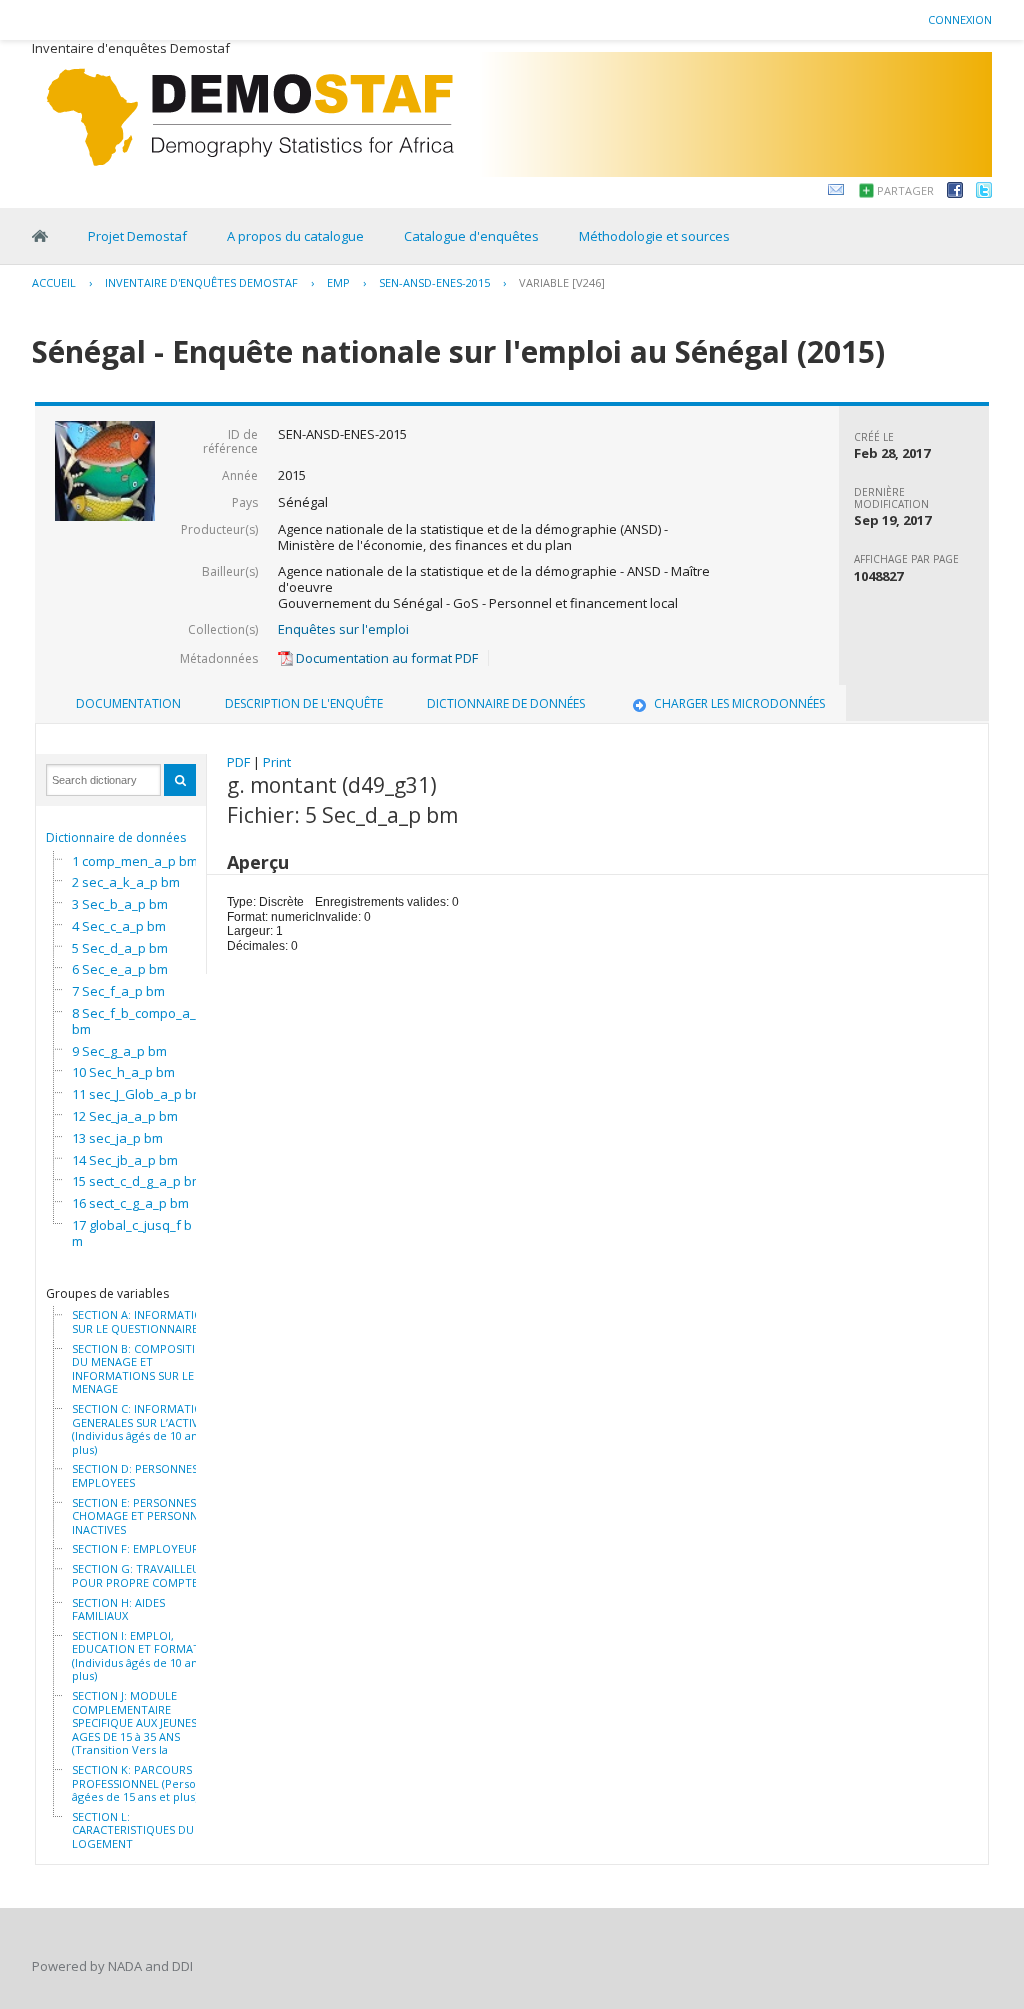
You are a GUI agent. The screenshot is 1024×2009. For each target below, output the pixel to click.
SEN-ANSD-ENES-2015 (434, 282)
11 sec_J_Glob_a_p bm (138, 1094)
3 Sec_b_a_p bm (120, 904)
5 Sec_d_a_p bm (120, 948)
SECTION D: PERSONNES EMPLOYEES (135, 1475)
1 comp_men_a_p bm (135, 861)
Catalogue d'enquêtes (471, 236)
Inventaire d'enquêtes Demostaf (201, 282)
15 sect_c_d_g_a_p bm (137, 1181)
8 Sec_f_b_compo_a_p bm (138, 1021)
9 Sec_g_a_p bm (119, 1051)
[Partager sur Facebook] (955, 193)
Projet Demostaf (137, 236)
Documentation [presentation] (128, 703)
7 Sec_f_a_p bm (118, 991)
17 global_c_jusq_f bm (132, 1233)
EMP (338, 282)
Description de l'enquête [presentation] (304, 703)
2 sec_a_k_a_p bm (126, 882)
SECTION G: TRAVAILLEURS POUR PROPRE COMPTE (142, 1575)
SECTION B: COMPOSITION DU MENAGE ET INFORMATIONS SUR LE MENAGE (142, 1369)
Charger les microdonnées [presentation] (739, 703)
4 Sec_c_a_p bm (119, 926)
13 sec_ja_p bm (117, 1138)
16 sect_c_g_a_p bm (130, 1203)
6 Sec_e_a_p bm (120, 969)
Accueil (54, 282)
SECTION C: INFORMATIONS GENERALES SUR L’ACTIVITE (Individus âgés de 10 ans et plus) (144, 1429)
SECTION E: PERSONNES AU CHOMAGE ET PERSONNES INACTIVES (143, 1516)
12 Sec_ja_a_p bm (125, 1116)
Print (277, 762)
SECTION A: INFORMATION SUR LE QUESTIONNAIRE (141, 1321)
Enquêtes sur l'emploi (343, 629)
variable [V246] (562, 282)
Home (40, 236)
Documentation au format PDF (385, 658)
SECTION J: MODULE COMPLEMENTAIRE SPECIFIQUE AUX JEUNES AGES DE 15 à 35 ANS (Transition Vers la (134, 1723)
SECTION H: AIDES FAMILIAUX (118, 1609)
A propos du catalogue (295, 236)
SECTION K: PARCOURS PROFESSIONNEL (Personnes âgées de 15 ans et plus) (147, 1783)
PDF (238, 762)
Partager (905, 190)
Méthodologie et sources (654, 236)
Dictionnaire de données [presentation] (506, 703)
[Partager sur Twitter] (984, 193)
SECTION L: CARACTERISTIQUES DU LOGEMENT (133, 1830)
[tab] (128, 704)
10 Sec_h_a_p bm (123, 1072)
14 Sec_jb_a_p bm (125, 1160)
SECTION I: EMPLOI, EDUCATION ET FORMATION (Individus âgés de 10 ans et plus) (146, 1656)
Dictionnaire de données (116, 837)
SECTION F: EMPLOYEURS (138, 1549)
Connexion (960, 19)
